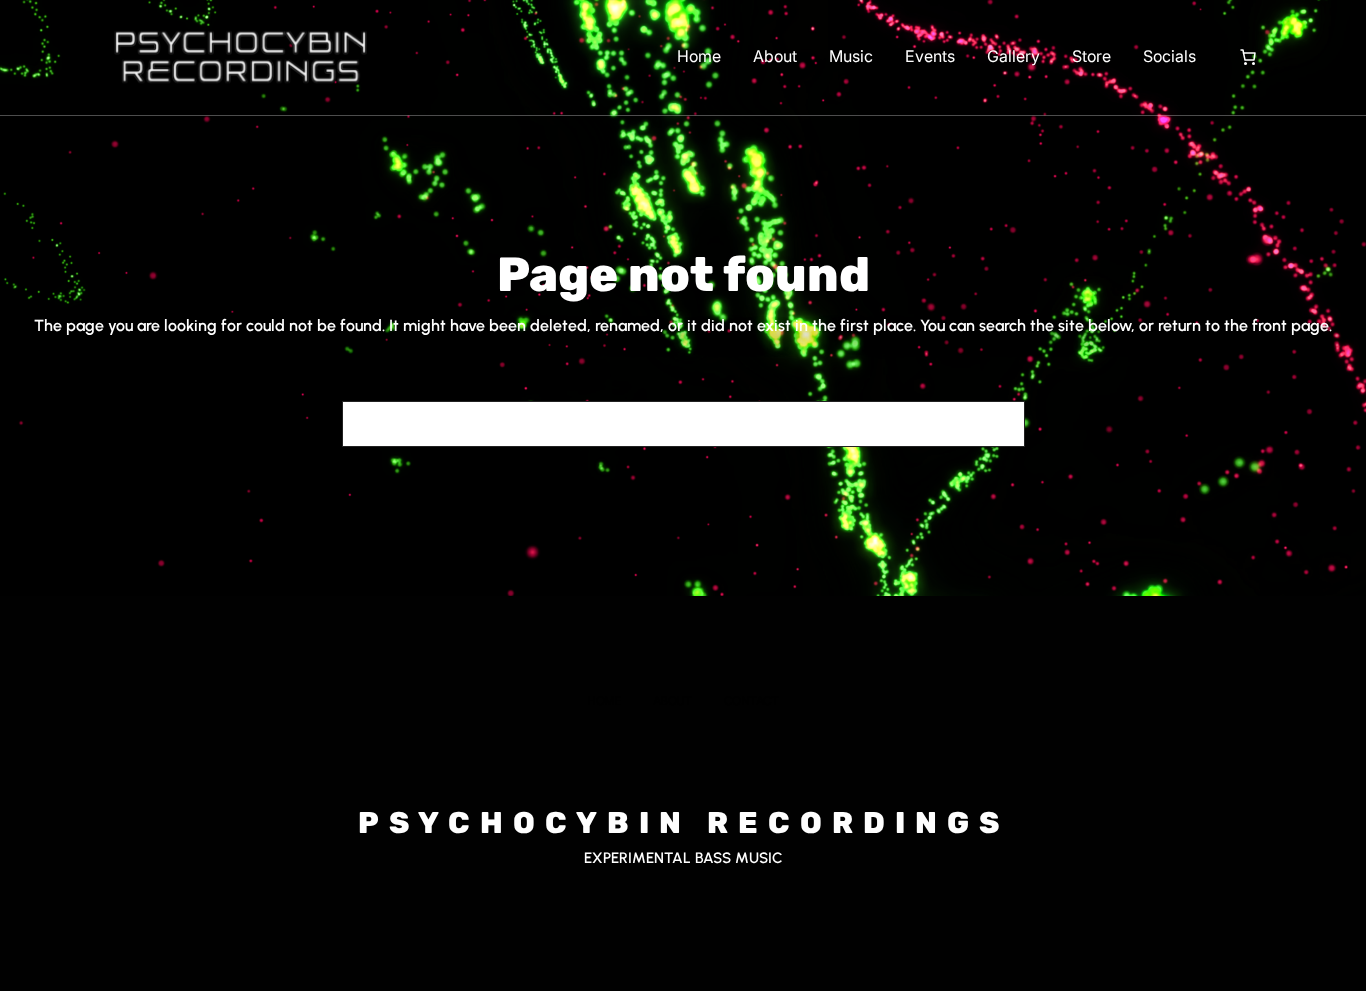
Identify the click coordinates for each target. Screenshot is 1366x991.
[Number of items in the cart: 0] (1248, 57)
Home (699, 56)
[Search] (998, 424)
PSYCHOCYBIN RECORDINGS (683, 823)
